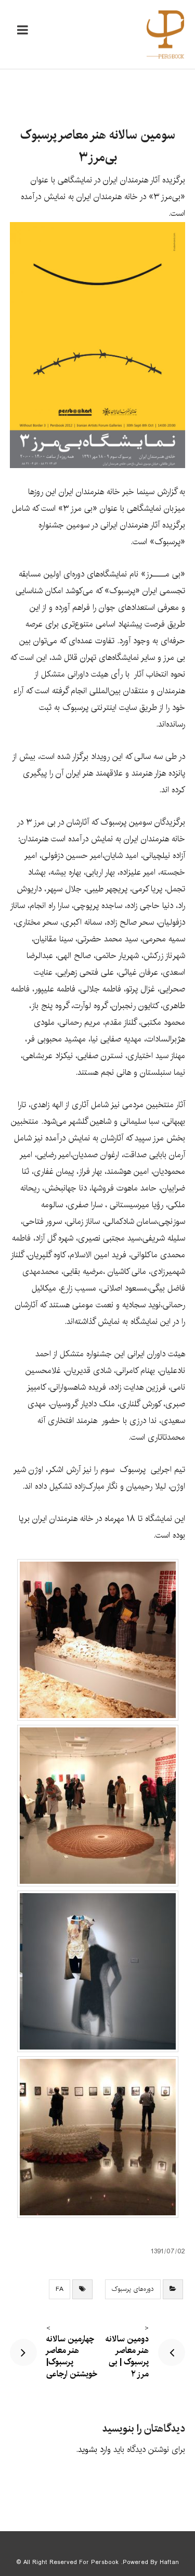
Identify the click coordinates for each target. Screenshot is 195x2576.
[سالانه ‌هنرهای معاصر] (165, 34)
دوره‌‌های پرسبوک (133, 2289)
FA (60, 2289)
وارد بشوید (94, 2450)
